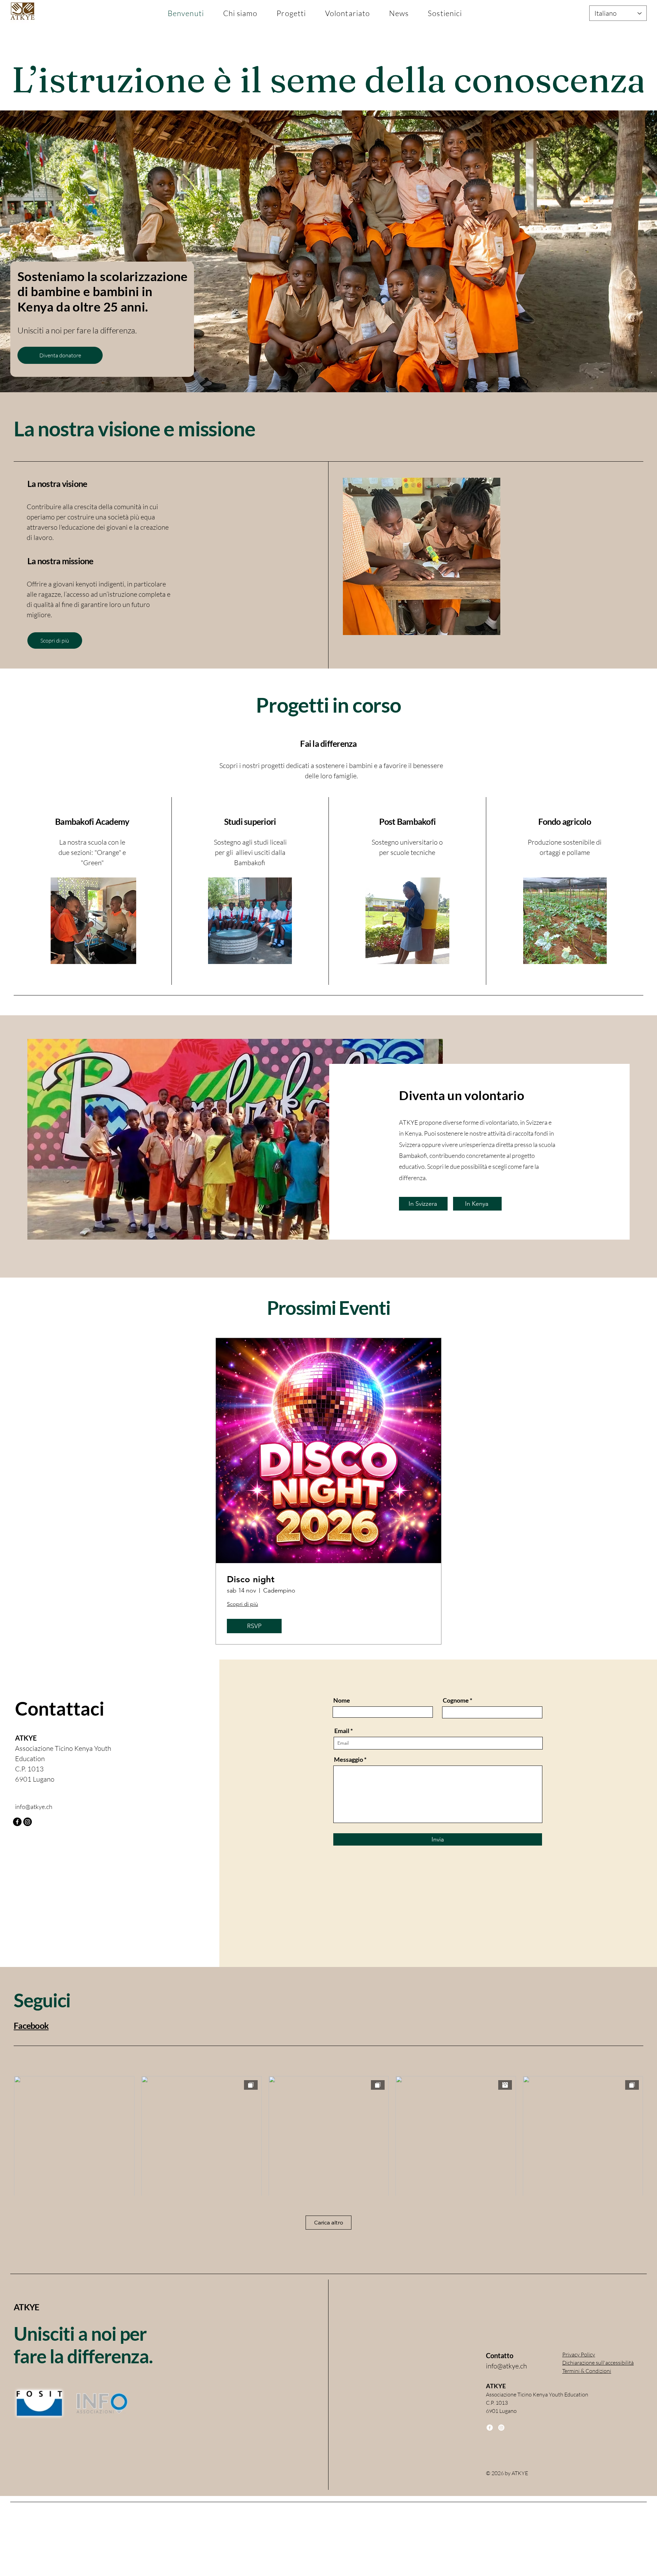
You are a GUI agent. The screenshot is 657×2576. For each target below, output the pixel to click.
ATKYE (26, 2307)
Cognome (456, 1700)
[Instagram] (28, 1822)
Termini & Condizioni (587, 2371)
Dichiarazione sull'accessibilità (598, 2363)
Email (342, 1731)
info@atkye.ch (34, 1807)
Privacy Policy (579, 2354)
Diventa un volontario (462, 1095)
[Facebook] (17, 1822)
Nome (342, 1700)
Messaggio (349, 1759)
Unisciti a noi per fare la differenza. (83, 2345)
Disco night (251, 1579)
